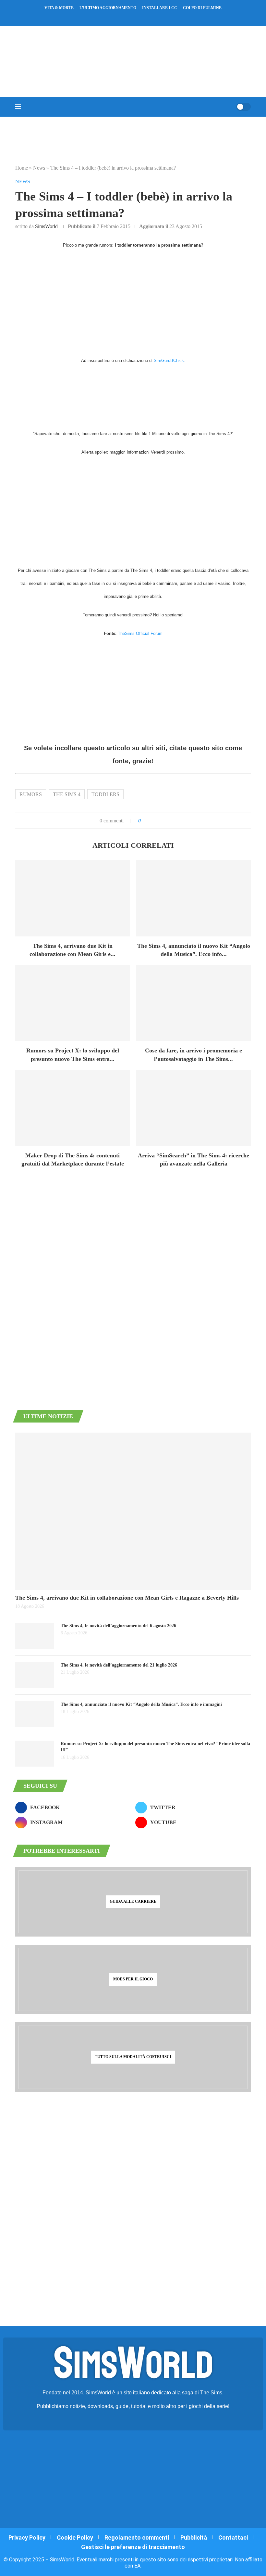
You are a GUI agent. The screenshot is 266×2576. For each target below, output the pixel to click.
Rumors (31, 794)
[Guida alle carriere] (133, 1902)
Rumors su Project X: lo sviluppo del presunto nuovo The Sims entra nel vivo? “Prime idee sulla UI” (155, 1747)
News (39, 168)
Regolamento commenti (137, 2537)
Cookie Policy (75, 2537)
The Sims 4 (67, 794)
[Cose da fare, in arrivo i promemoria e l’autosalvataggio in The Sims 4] (193, 1003)
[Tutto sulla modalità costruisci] (133, 2057)
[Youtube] (137, 17)
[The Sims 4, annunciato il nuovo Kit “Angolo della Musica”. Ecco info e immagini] (193, 898)
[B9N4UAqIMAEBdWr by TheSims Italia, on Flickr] (133, 399)
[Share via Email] (168, 821)
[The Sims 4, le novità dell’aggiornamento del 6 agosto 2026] (35, 1636)
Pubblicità (194, 2537)
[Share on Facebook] (152, 821)
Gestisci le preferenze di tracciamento (133, 2547)
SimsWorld (46, 226)
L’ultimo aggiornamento (108, 8)
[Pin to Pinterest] (161, 821)
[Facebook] (115, 17)
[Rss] (146, 17)
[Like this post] (144, 821)
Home (22, 168)
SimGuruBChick (169, 361)
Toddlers (105, 794)
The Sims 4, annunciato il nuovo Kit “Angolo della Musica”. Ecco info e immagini (141, 1704)
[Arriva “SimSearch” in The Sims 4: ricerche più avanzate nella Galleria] (193, 1108)
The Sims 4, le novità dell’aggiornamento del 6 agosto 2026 (118, 1626)
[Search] (229, 107)
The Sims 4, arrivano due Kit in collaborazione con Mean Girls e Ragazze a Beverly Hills (127, 1598)
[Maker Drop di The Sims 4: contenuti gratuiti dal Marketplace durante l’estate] (73, 1108)
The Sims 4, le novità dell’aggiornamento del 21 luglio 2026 (119, 1665)
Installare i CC (160, 8)
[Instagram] (129, 17)
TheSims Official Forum (140, 633)
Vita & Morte (59, 8)
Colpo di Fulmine (202, 8)
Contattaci (233, 2537)
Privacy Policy (27, 2537)
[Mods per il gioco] (133, 1979)
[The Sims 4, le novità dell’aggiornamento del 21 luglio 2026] (35, 1675)
